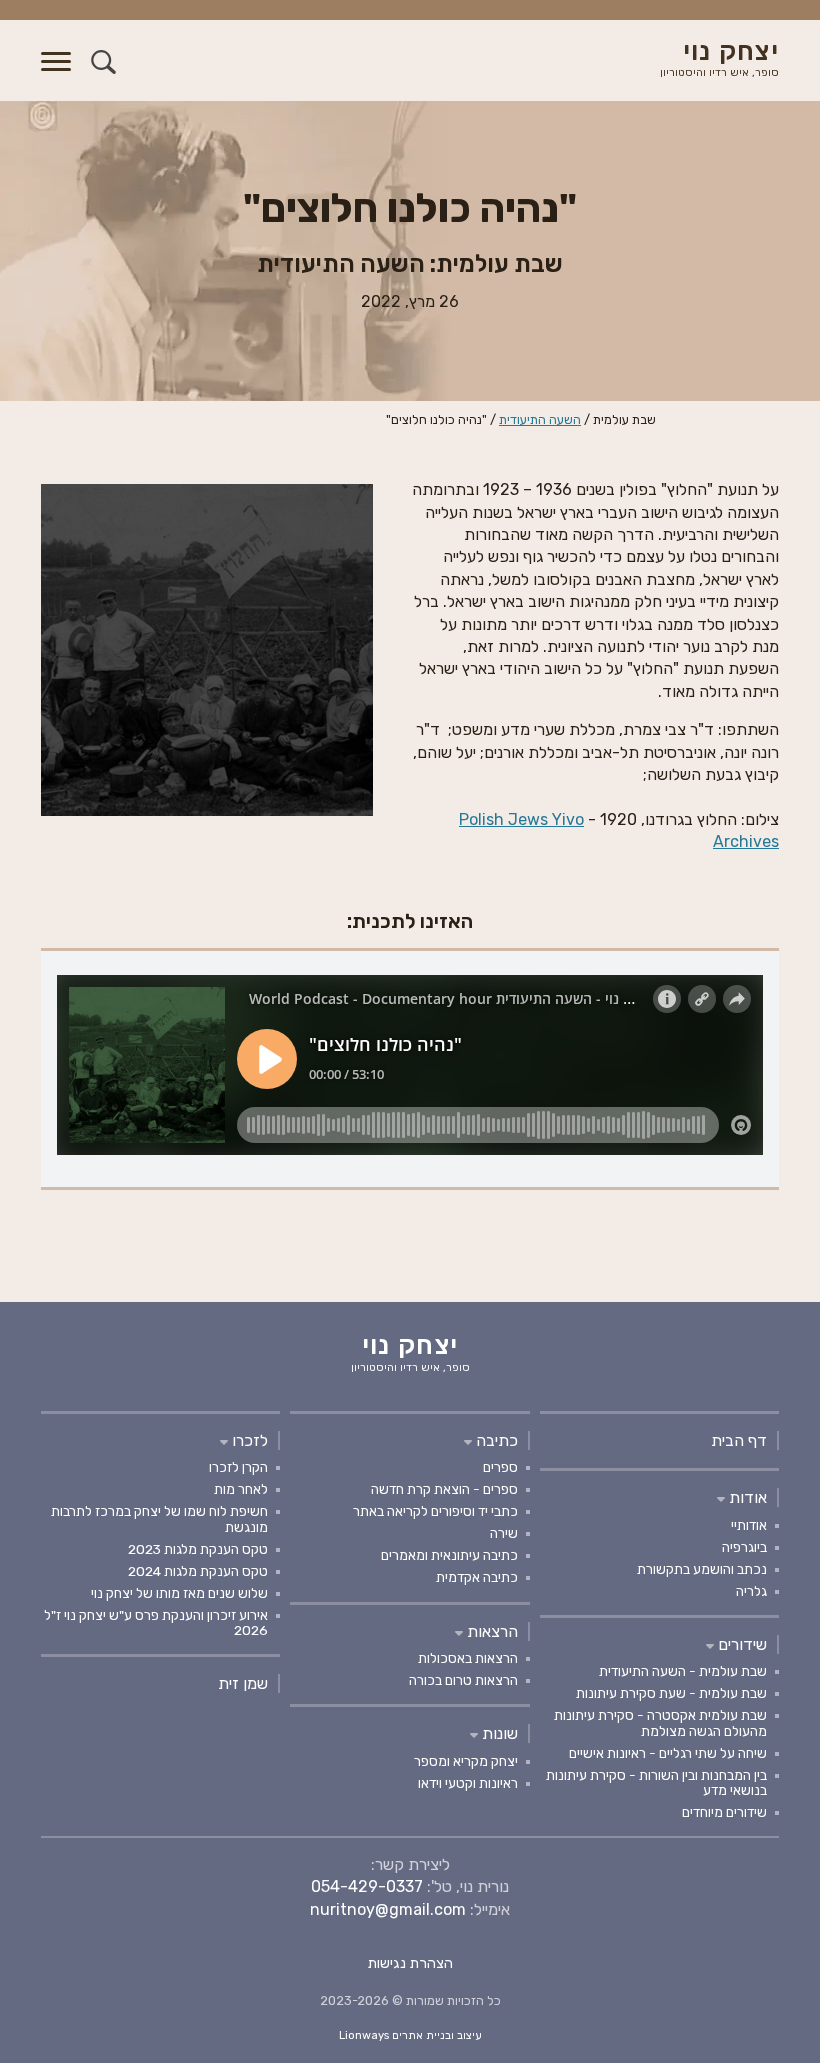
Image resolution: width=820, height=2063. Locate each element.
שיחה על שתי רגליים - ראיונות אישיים (668, 1753)
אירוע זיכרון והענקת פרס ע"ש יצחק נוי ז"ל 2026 (156, 1622)
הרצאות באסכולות (468, 1658)
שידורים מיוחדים (724, 1812)
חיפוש (103, 61)
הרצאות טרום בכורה (463, 1680)
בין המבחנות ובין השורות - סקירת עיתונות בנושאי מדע (656, 1782)
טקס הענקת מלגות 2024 (198, 1571)
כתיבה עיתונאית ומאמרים (449, 1555)
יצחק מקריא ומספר (466, 1761)
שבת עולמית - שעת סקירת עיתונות (671, 1693)
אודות (746, 1497)
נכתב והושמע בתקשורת (702, 1569)
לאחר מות (241, 1489)
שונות (498, 1733)
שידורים (740, 1644)
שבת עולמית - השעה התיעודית (683, 1671)
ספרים (500, 1467)
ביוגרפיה (744, 1547)
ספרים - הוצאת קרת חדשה (444, 1489)
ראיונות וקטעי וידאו (468, 1783)
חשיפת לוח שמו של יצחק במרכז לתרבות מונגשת (159, 1518)
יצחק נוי (719, 59)
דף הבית (739, 1440)
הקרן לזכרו (238, 1467)
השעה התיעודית (540, 419)
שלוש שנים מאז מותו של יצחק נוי (179, 1593)
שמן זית (243, 1683)
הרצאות (490, 1631)
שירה (504, 1533)
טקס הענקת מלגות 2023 (198, 1549)
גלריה (751, 1591)
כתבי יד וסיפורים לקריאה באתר (435, 1511)
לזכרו (248, 1440)
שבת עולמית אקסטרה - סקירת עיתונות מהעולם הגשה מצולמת (660, 1722)
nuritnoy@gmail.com (388, 1909)
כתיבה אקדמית (477, 1577)
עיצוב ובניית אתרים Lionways (410, 2035)
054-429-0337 (367, 1886)
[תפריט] (56, 73)
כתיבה (495, 1440)
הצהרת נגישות (410, 1963)
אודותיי (749, 1525)
